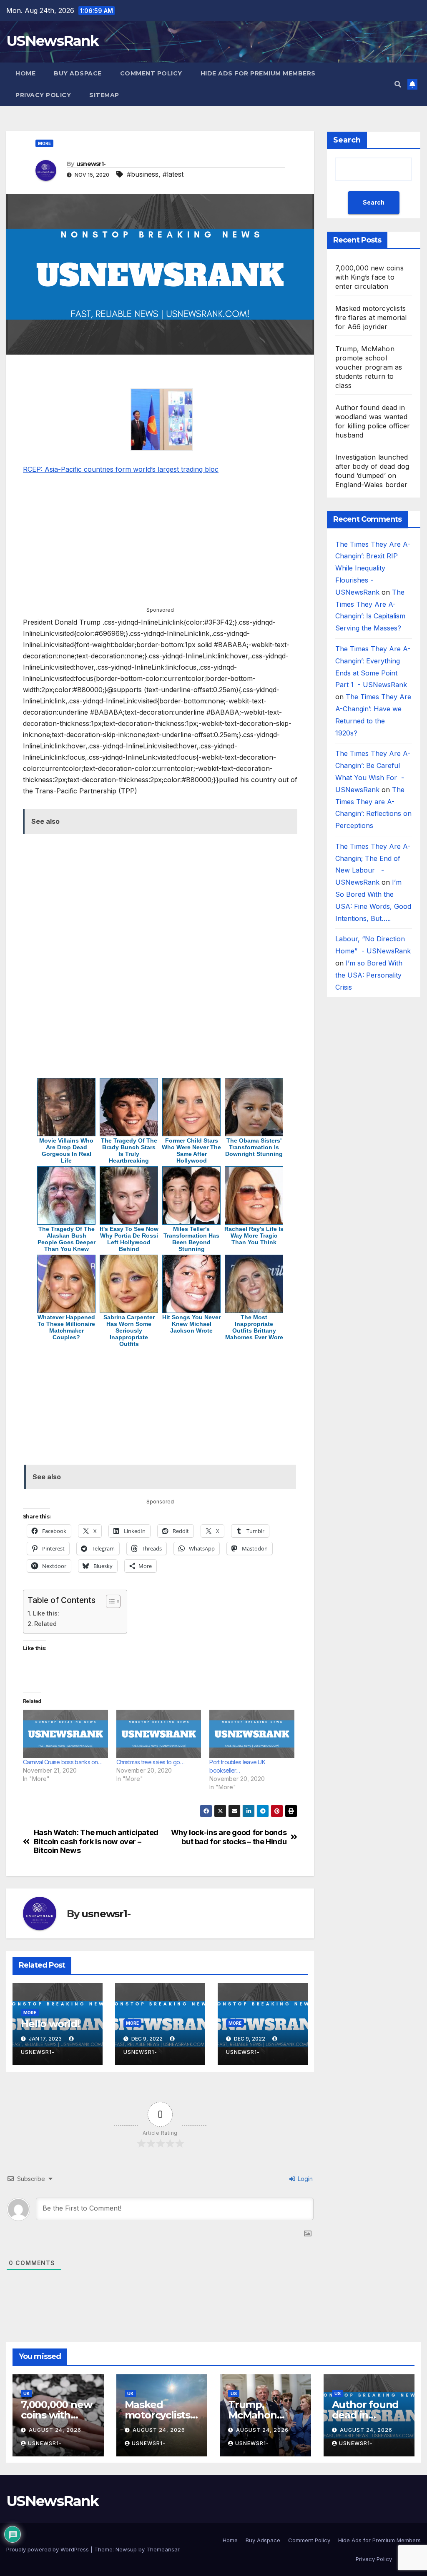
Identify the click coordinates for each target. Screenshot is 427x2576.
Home (25, 73)
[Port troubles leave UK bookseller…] (252, 1734)
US (234, 2393)
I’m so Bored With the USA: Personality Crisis (369, 975)
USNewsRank (52, 41)
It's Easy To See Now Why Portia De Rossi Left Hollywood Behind (129, 1239)
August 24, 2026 (55, 2430)
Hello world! (50, 2024)
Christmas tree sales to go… (150, 1762)
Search (347, 140)
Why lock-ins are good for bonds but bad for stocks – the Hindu (229, 1837)
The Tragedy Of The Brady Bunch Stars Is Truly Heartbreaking (129, 1150)
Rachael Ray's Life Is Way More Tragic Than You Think (254, 1235)
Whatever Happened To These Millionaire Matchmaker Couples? (66, 1327)
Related (45, 1624)
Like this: (46, 1613)
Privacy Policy (43, 95)
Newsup (126, 2549)
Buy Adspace (78, 73)
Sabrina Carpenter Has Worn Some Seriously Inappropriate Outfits (129, 1331)
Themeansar (163, 2549)
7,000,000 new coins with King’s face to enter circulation (369, 277)
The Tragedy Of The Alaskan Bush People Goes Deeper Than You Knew (67, 1239)
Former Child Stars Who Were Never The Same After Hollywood (191, 1150)
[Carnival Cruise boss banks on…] (65, 1734)
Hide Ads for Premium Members (258, 73)
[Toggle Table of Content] (109, 1601)
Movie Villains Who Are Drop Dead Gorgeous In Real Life (66, 1150)
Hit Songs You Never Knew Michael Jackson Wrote (191, 1324)
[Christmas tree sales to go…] (159, 1734)
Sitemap (104, 95)
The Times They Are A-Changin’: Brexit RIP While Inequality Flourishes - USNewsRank (373, 568)
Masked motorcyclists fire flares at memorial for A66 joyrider (371, 318)
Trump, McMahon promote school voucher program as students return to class (369, 367)
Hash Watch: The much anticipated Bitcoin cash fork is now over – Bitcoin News (96, 1842)
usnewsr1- (91, 164)
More (44, 143)
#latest (173, 174)
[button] (398, 84)
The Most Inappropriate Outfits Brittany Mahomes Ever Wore (254, 1327)
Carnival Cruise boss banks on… (63, 1762)
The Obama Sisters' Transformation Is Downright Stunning (254, 1147)
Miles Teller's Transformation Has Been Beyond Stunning (191, 1239)
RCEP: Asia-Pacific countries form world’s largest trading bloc (121, 469)
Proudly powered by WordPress (48, 2549)
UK (26, 2393)
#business (143, 174)
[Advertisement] (160, 373)
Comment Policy (151, 73)
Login (304, 2179)
